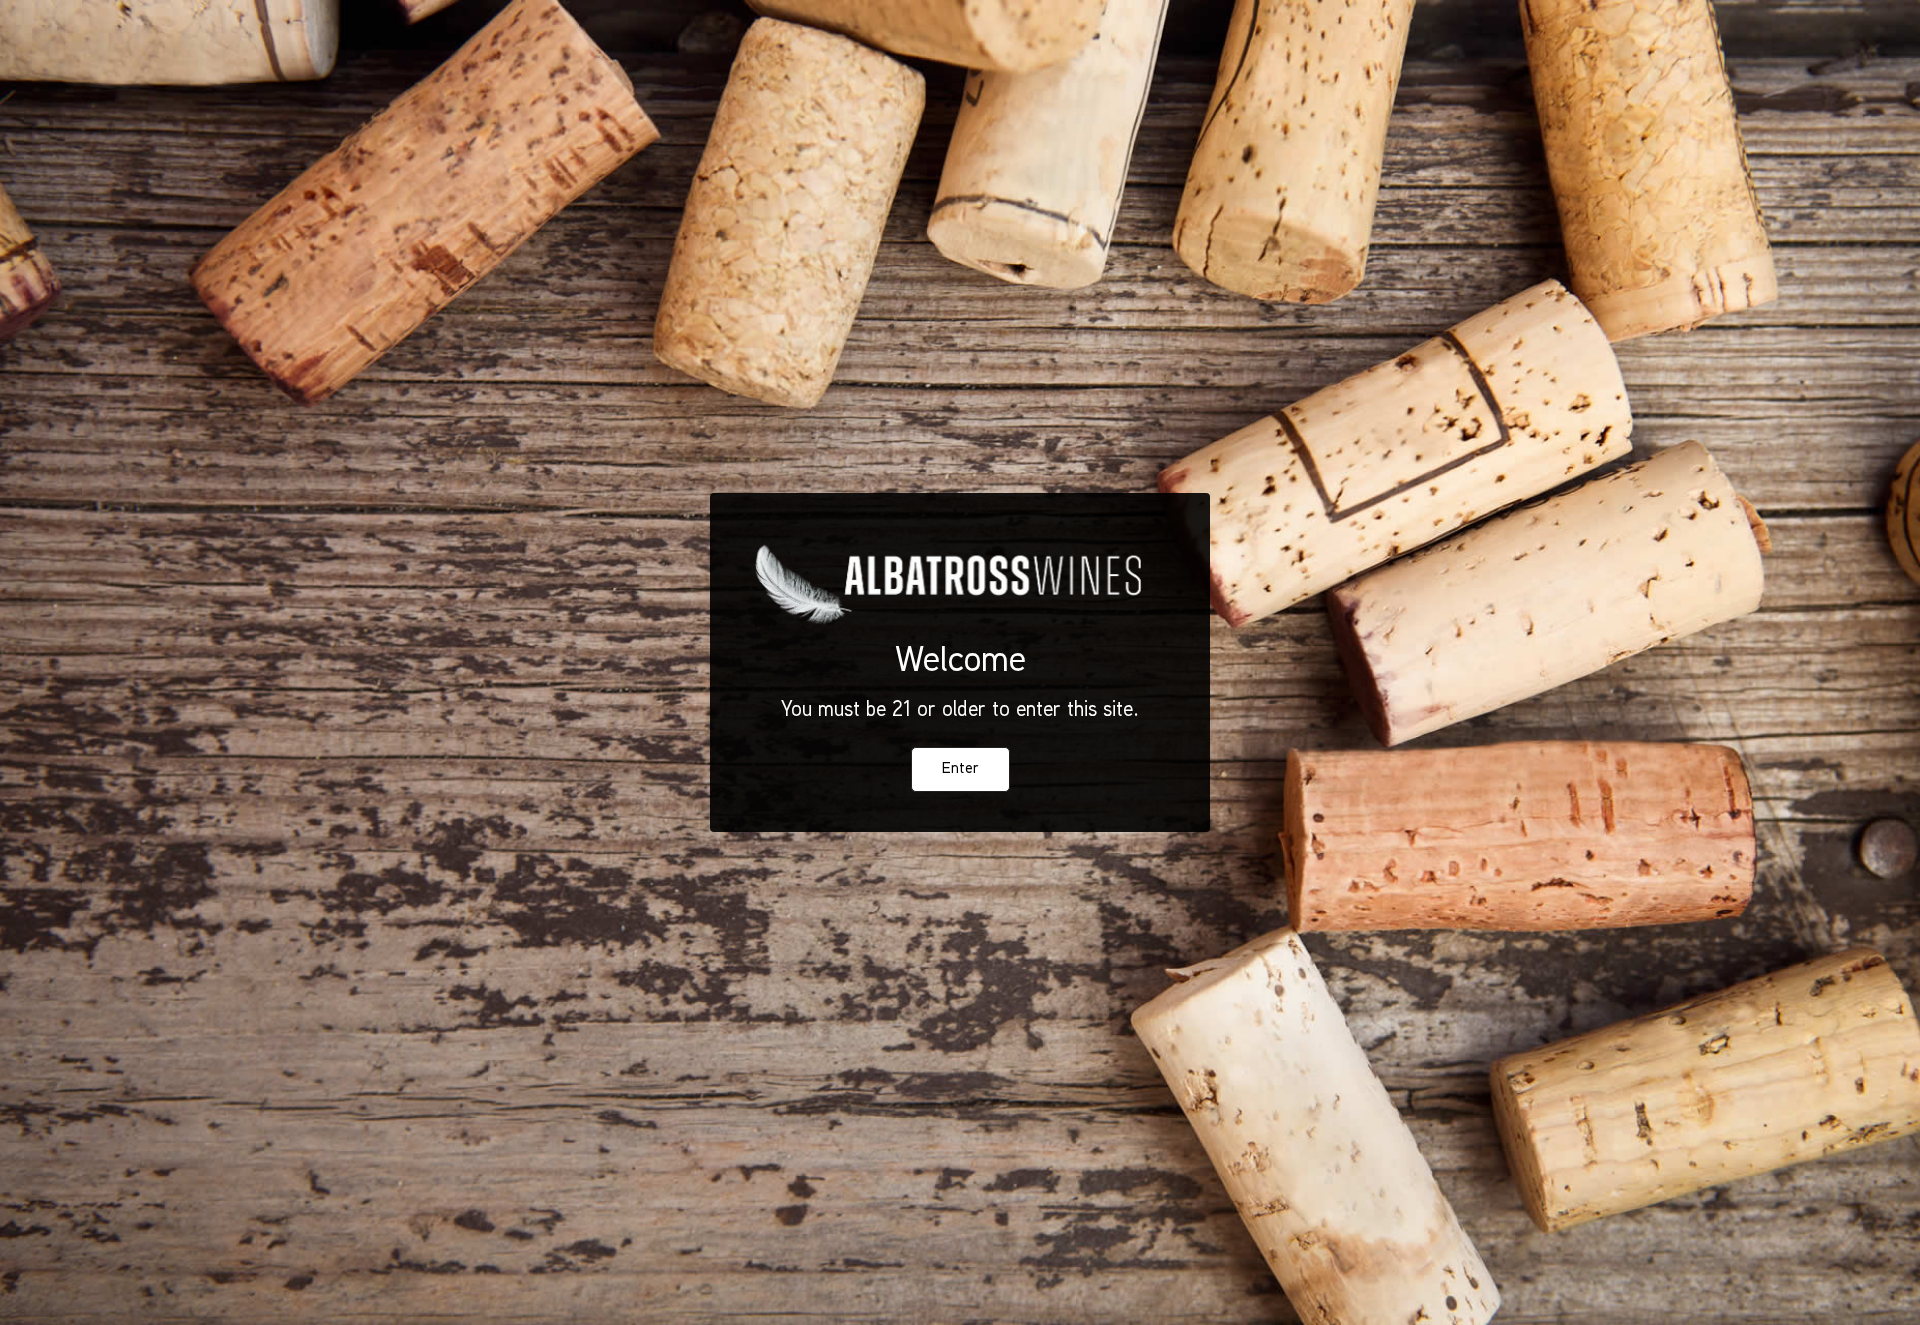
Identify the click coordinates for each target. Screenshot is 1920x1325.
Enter (960, 769)
